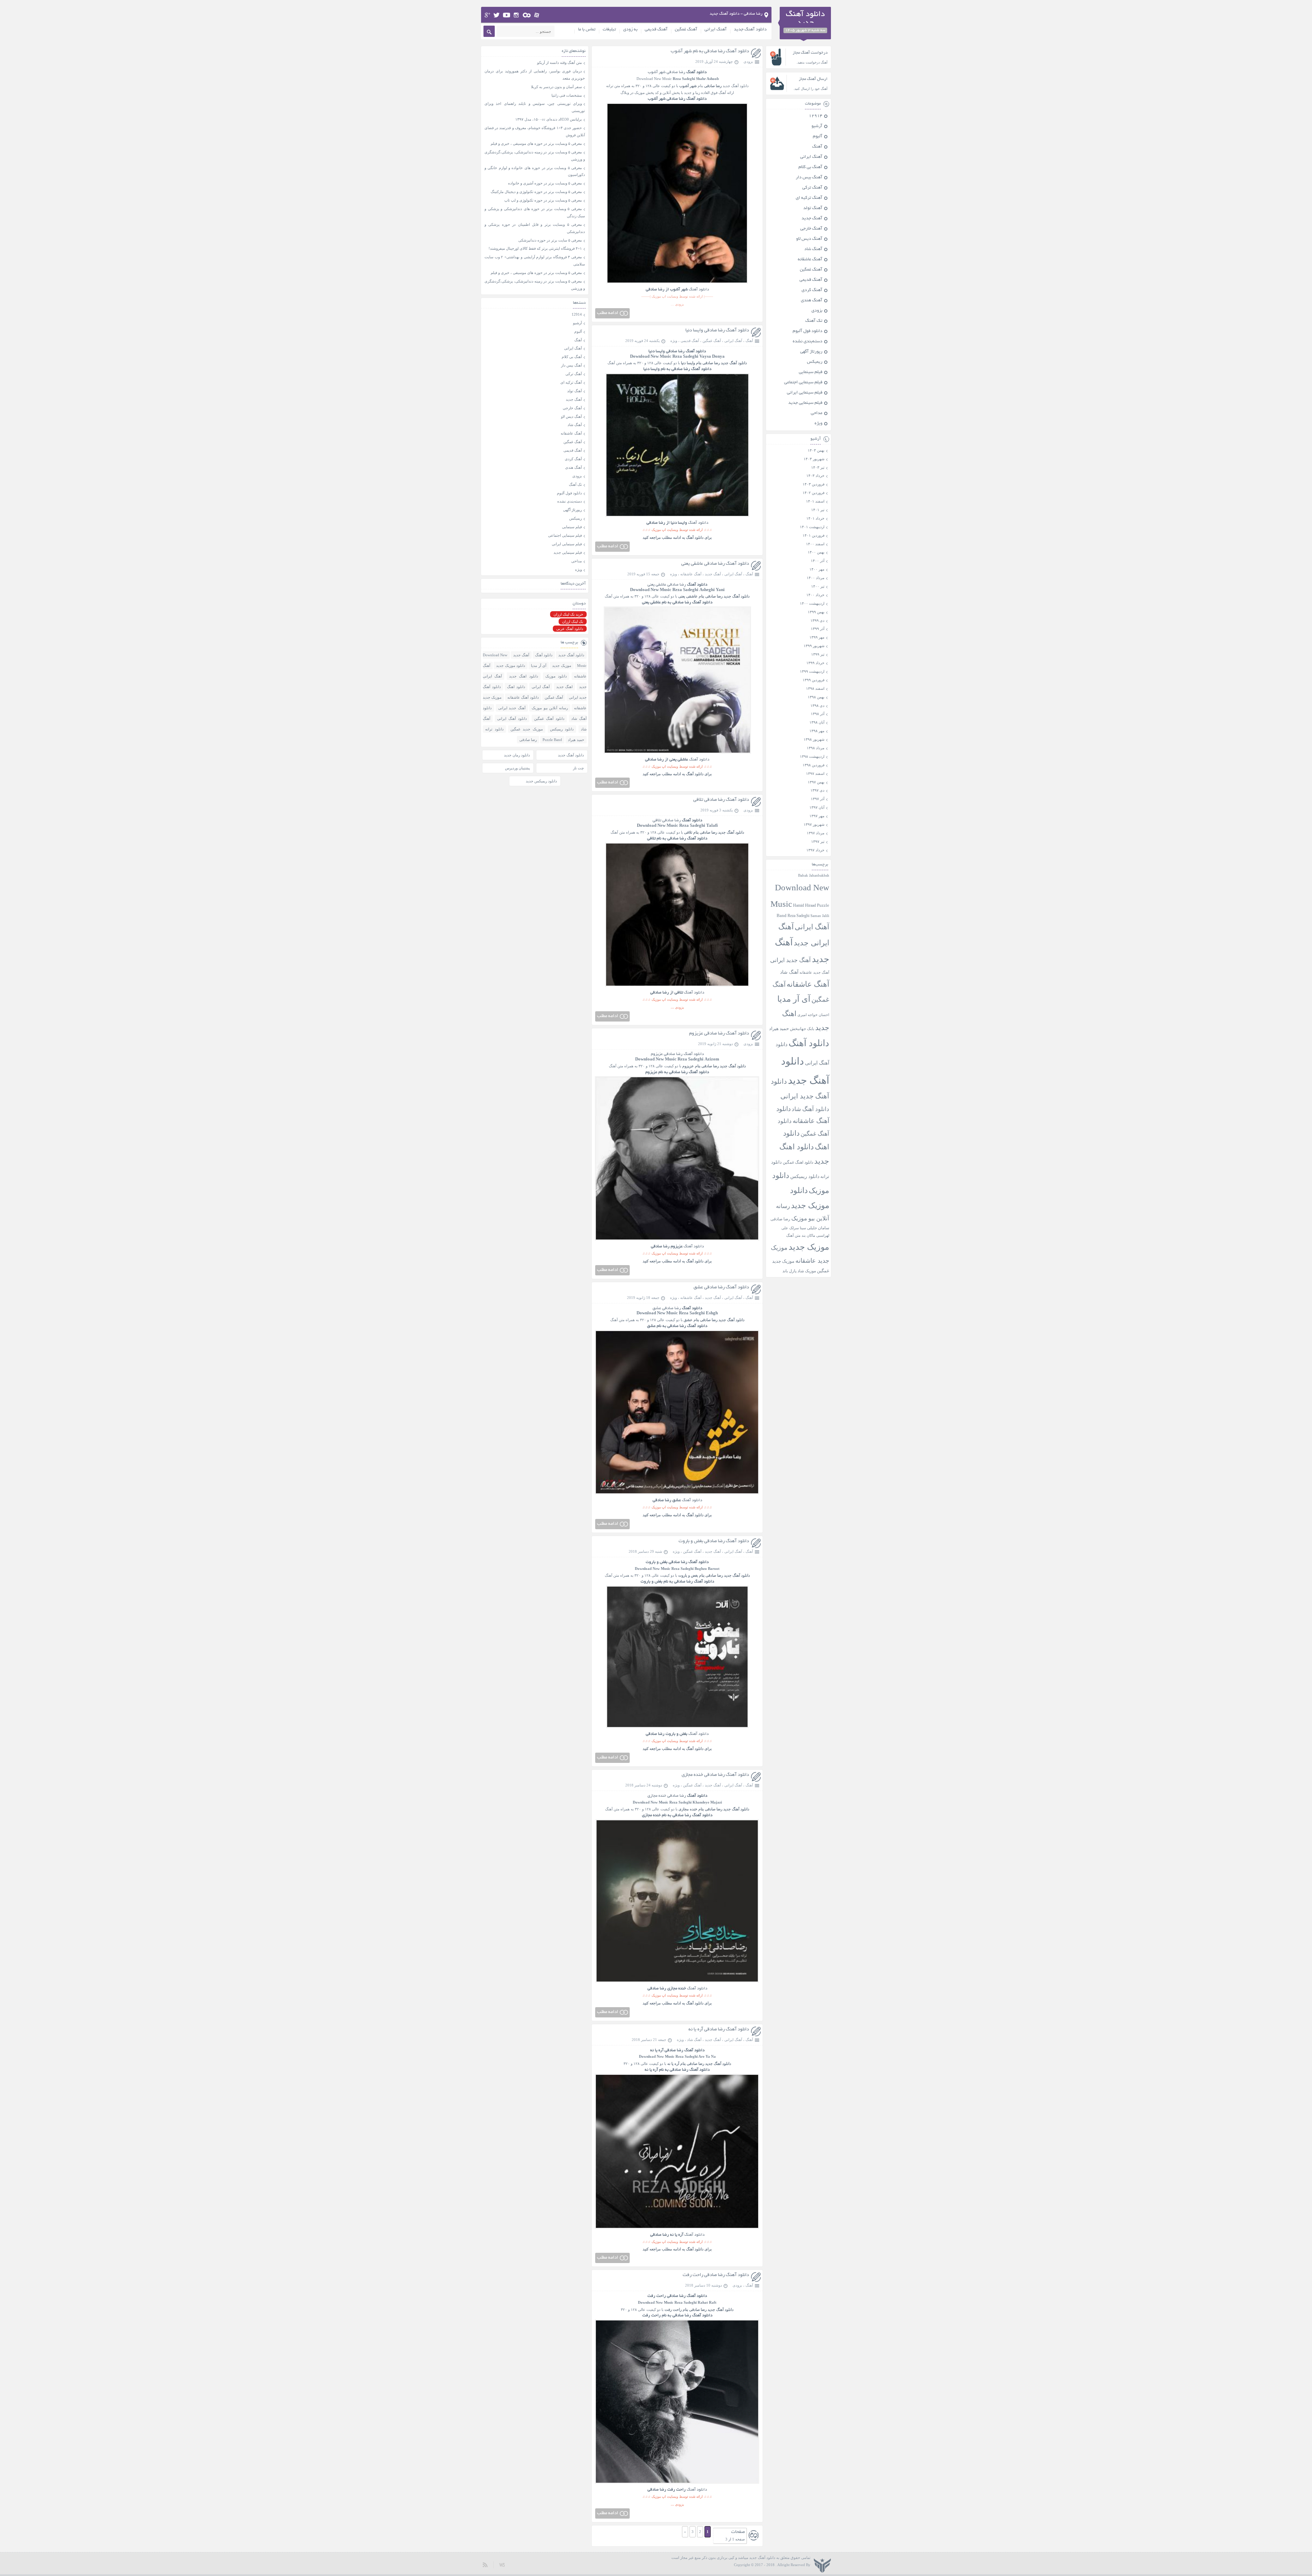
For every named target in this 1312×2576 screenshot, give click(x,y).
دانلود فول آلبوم (808, 331)
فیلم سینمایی (811, 372)
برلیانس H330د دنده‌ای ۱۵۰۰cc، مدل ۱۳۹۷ (549, 119)
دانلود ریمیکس (805, 1176)
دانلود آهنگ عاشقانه (523, 697)
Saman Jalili (820, 916)
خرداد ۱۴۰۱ (815, 518)
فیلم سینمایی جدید (805, 403)
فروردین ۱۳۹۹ (814, 680)
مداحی (817, 413)
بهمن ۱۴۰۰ (816, 552)
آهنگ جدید (713, 574)
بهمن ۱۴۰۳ (816, 450)
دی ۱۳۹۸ (817, 705)
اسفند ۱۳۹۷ (815, 773)
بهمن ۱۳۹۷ (816, 782)
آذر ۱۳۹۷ (818, 799)
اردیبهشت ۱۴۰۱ (812, 527)
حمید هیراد (779, 1029)
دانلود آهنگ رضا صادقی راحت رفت (716, 2275)
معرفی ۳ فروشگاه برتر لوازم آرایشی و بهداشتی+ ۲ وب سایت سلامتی (535, 261)
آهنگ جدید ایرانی (790, 960)
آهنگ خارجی (811, 229)
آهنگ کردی (812, 290)
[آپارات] (537, 15)
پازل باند (789, 1271)
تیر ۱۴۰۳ (818, 467)
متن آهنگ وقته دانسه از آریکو (559, 63)
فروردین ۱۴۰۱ (814, 535)
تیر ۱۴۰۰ (818, 586)
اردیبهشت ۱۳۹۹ (812, 671)
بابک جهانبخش (802, 1029)
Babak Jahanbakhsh (814, 875)
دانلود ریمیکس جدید (541, 781)
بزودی (748, 61)
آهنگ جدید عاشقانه (814, 972)
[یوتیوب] (507, 15)
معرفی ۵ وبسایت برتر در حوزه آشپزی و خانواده (545, 183)
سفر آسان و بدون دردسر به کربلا (556, 87)
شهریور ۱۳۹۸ (814, 739)
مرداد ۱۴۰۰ (816, 578)
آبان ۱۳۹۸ (817, 722)
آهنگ (749, 341)
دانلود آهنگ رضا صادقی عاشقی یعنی (715, 564)
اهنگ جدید (565, 687)
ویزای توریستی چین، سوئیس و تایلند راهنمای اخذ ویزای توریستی (535, 107)
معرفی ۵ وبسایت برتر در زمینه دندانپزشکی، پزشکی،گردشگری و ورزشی (535, 156)
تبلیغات (609, 30)
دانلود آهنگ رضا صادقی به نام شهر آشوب (710, 51)
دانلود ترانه (494, 729)
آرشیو (817, 126)
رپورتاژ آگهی (811, 352)
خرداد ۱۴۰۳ (815, 476)
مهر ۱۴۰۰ (817, 569)
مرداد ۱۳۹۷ (816, 833)
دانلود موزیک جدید (511, 666)
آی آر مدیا (794, 999)
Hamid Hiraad (804, 905)
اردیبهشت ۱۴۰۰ (812, 603)
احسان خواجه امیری (813, 1015)
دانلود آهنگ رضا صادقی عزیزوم (719, 1034)
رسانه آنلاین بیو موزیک (550, 708)
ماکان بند (808, 1236)
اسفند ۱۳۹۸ (815, 688)
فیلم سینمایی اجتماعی (803, 383)
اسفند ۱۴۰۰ (815, 544)
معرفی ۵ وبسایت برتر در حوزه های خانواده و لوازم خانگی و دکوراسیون (535, 171)
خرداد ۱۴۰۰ (815, 595)
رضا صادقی (713, 86)
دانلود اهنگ (516, 687)
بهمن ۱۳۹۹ (816, 612)
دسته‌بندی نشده (808, 342)
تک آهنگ (814, 321)
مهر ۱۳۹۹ (817, 637)
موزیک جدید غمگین (527, 729)
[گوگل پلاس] (487, 15)
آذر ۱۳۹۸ (818, 714)
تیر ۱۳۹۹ (818, 654)
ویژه (674, 341)
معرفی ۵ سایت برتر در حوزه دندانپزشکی (550, 240)
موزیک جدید (809, 1247)
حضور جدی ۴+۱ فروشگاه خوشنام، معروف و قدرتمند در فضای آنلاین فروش (535, 131)
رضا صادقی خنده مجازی (677, 1796)
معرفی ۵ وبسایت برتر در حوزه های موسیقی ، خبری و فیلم (536, 143)
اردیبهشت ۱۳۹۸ (812, 756)
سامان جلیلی (818, 1228)
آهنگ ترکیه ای (809, 198)
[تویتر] (497, 15)
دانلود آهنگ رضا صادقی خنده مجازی (715, 1775)
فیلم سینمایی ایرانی (805, 393)
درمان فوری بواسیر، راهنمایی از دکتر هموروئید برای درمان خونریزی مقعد (535, 75)
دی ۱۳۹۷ (817, 790)
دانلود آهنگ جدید (750, 30)
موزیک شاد (807, 1271)
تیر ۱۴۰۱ (818, 510)
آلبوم (818, 137)
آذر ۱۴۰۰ (818, 561)
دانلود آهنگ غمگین (549, 718)
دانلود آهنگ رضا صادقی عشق (721, 1287)
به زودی (630, 30)
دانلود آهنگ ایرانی (512, 718)
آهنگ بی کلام (810, 167)
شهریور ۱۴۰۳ (814, 459)
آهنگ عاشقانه (691, 574)
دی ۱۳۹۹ (817, 620)
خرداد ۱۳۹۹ (815, 663)
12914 (816, 116)
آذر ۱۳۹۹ (818, 629)
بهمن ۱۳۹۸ (816, 697)
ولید (502, 2565)
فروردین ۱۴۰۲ (814, 493)
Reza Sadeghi (684, 79)
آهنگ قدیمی (656, 30)
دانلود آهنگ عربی (570, 629)
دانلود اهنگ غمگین (798, 1162)
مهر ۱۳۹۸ (817, 731)
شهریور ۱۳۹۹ (814, 646)
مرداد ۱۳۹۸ (816, 748)
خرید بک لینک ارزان (568, 614)
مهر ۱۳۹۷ (817, 816)
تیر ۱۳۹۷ (818, 841)
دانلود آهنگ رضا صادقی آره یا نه (719, 2030)
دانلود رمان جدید (517, 755)
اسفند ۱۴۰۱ (815, 501)
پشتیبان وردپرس (517, 768)
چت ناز (578, 768)
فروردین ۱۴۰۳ (814, 484)
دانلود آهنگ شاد (810, 1109)
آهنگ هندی (812, 301)
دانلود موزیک (556, 676)
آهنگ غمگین (686, 30)
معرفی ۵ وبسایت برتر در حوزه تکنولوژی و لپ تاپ (543, 200)
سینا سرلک (798, 1228)
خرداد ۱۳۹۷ (815, 850)
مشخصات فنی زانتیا (567, 95)
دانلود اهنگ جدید (523, 676)
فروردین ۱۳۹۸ (814, 765)
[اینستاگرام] (516, 15)
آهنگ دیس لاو (809, 239)
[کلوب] (527, 15)
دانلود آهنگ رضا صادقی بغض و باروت (714, 1541)
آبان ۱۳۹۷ (817, 807)
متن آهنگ (793, 1235)
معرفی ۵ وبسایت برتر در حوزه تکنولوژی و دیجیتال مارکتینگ (536, 192)
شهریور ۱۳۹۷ (814, 824)
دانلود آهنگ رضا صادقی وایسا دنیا (717, 331)
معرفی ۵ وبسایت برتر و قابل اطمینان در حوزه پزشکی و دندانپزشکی (535, 228)
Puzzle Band (552, 740)
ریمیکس (815, 362)
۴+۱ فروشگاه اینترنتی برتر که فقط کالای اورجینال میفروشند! (535, 248)
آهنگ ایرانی (716, 30)
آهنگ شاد (694, 2040)
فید (485, 2565)
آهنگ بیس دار (809, 178)
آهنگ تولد (813, 208)
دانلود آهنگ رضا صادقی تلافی (721, 800)
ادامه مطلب (607, 313)
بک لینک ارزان (573, 621)
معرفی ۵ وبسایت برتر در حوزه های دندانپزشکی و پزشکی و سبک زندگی (535, 212)
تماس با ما (587, 30)
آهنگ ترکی (812, 188)
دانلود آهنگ (740, 86)
